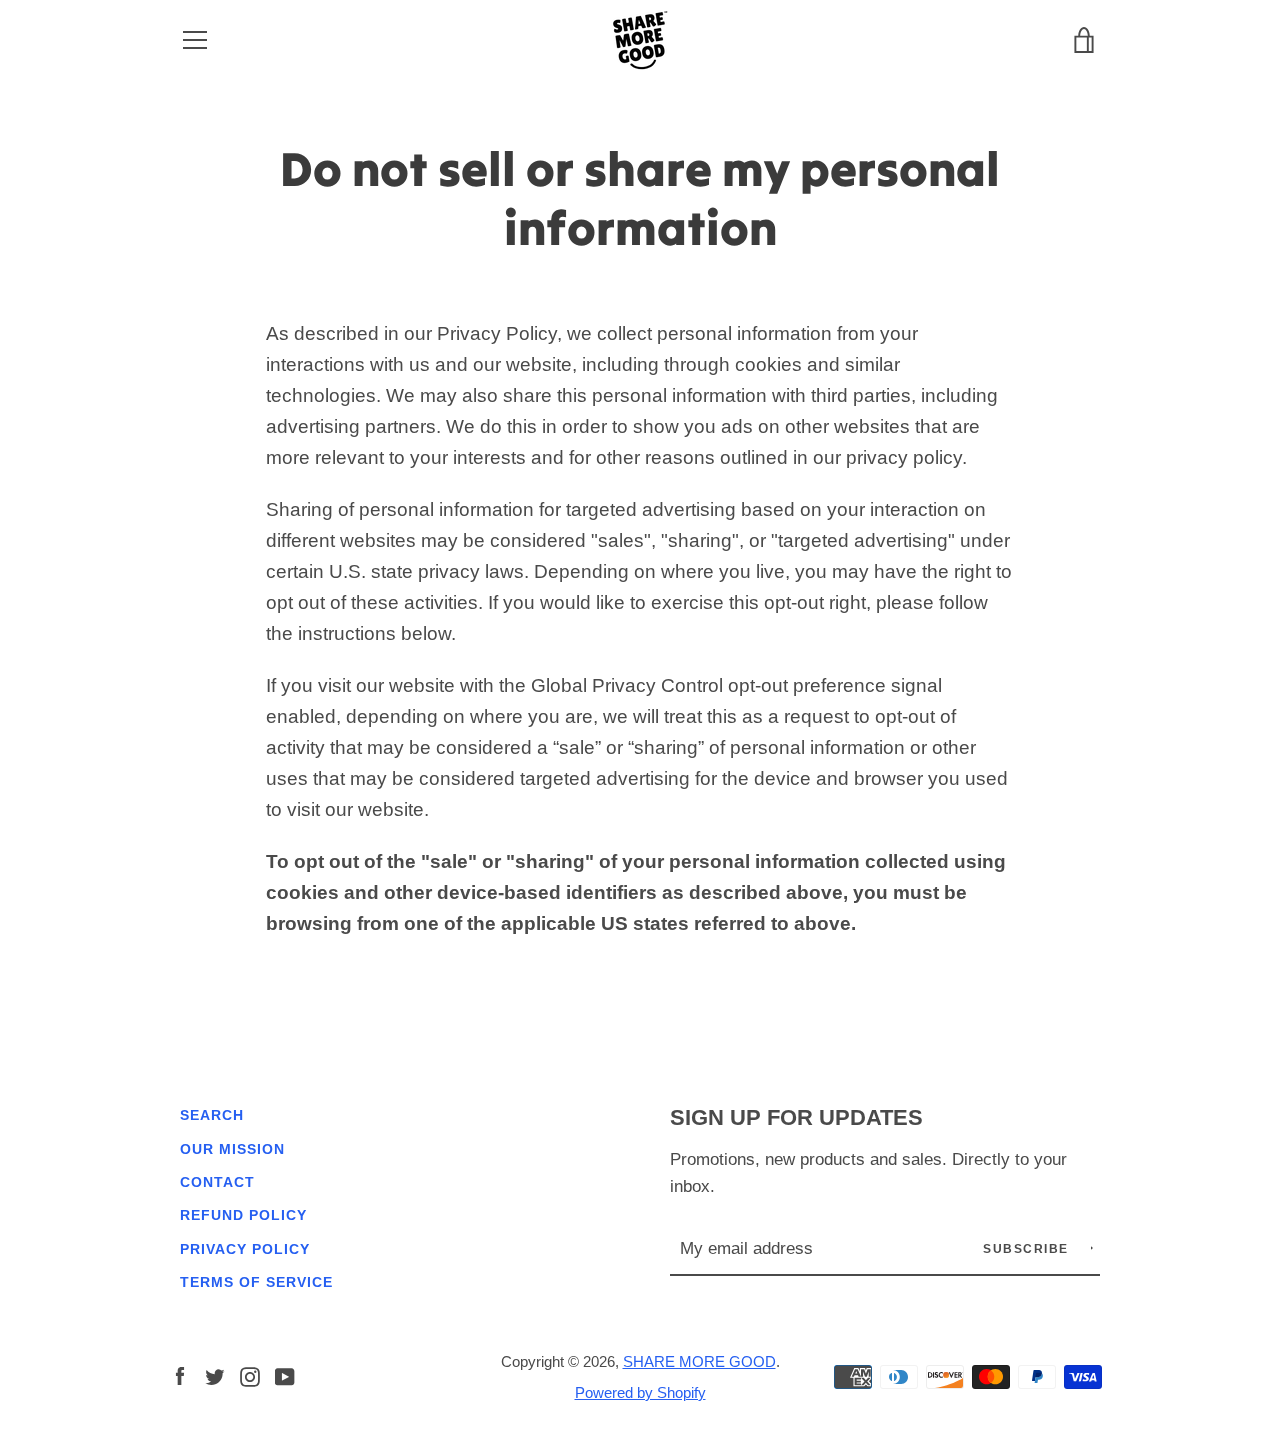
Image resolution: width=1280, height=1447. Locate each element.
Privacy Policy (245, 1249)
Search (212, 1115)
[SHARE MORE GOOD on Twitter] (215, 1375)
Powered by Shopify (640, 1392)
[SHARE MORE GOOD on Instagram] (250, 1375)
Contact (217, 1182)
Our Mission (232, 1149)
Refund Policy (243, 1215)
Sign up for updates (796, 1117)
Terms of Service (256, 1282)
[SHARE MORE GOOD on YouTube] (285, 1375)
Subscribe (1028, 1249)
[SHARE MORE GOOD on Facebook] (180, 1375)
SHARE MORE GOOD (699, 1361)
